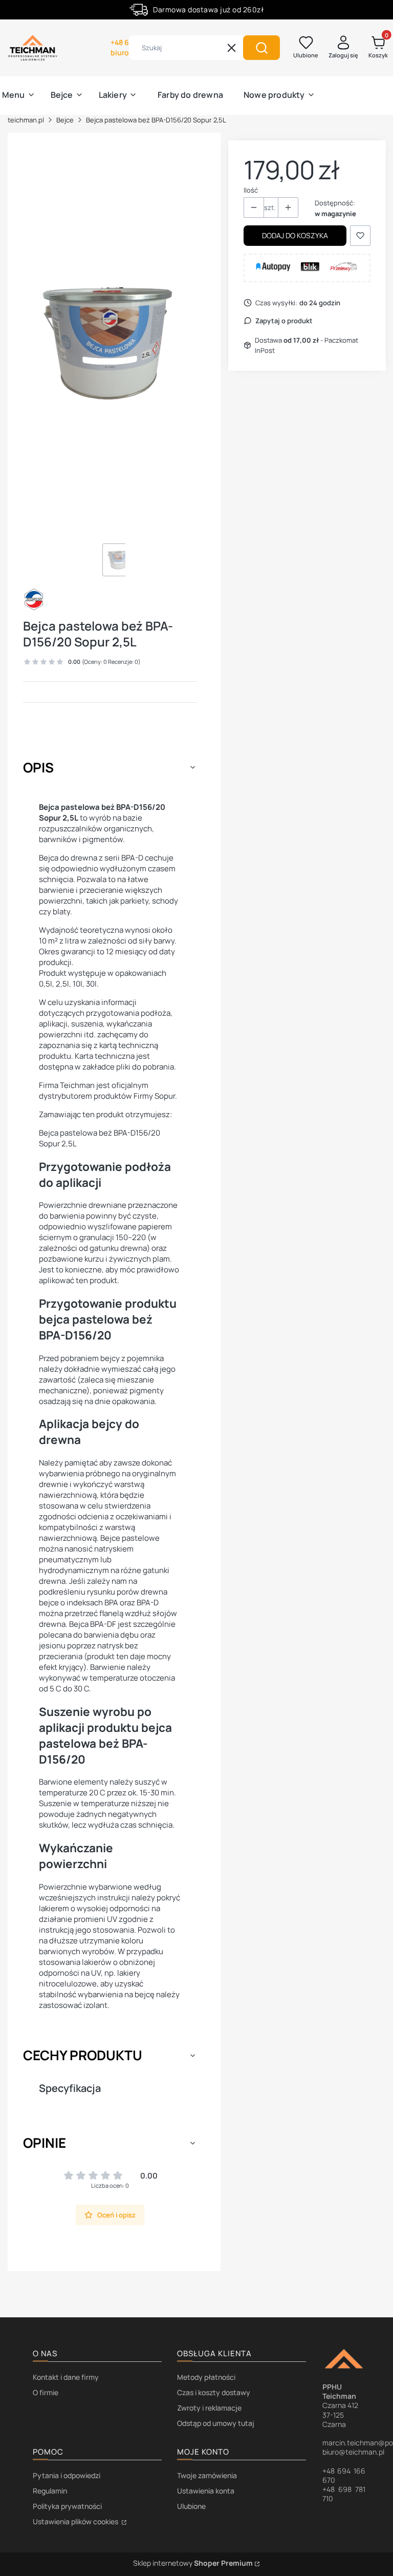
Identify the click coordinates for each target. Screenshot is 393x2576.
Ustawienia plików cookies (76, 2521)
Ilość (251, 190)
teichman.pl (26, 120)
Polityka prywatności (67, 2506)
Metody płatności (206, 2377)
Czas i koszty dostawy (214, 2392)
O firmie (46, 2392)
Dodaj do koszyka (295, 235)
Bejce (65, 120)
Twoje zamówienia (207, 2475)
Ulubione (191, 2506)
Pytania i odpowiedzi (67, 2475)
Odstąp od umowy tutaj (216, 2423)
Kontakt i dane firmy (66, 2377)
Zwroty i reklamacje (209, 2408)
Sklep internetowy (193, 2563)
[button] (261, 48)
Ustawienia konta (206, 2491)
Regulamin (50, 2491)
